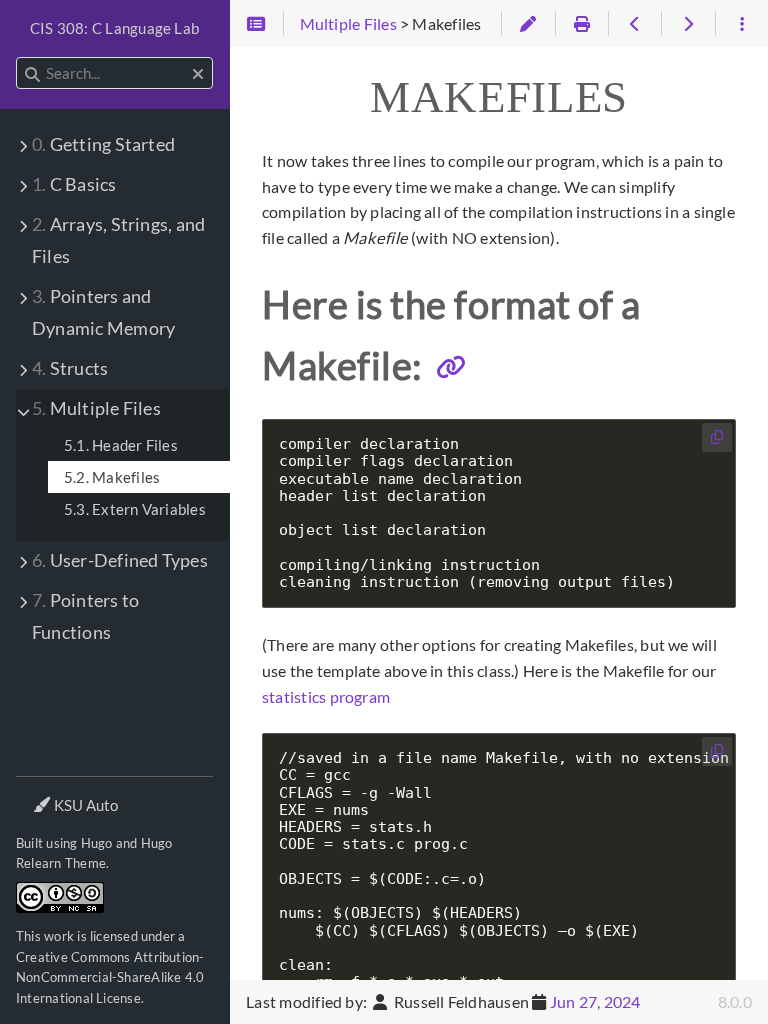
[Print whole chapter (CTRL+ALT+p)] (581, 24)
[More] (741, 24)
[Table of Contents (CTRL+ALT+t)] (256, 24)
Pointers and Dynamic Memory (103, 312)
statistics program (326, 696)
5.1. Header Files (121, 445)
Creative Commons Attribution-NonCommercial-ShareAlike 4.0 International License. (110, 977)
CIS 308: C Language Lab (114, 28)
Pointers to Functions (85, 616)
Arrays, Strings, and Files (118, 240)
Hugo (97, 843)
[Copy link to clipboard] (451, 367)
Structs (70, 368)
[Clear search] (198, 74)
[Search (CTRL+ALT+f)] (32, 74)
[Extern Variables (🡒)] (687, 24)
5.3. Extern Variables (135, 509)
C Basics (74, 184)
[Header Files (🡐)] (634, 24)
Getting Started (103, 144)
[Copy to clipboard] (717, 437)
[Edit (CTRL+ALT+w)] (527, 24)
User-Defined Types (120, 560)
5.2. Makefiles (112, 477)
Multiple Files (96, 408)
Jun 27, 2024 (595, 1001)
